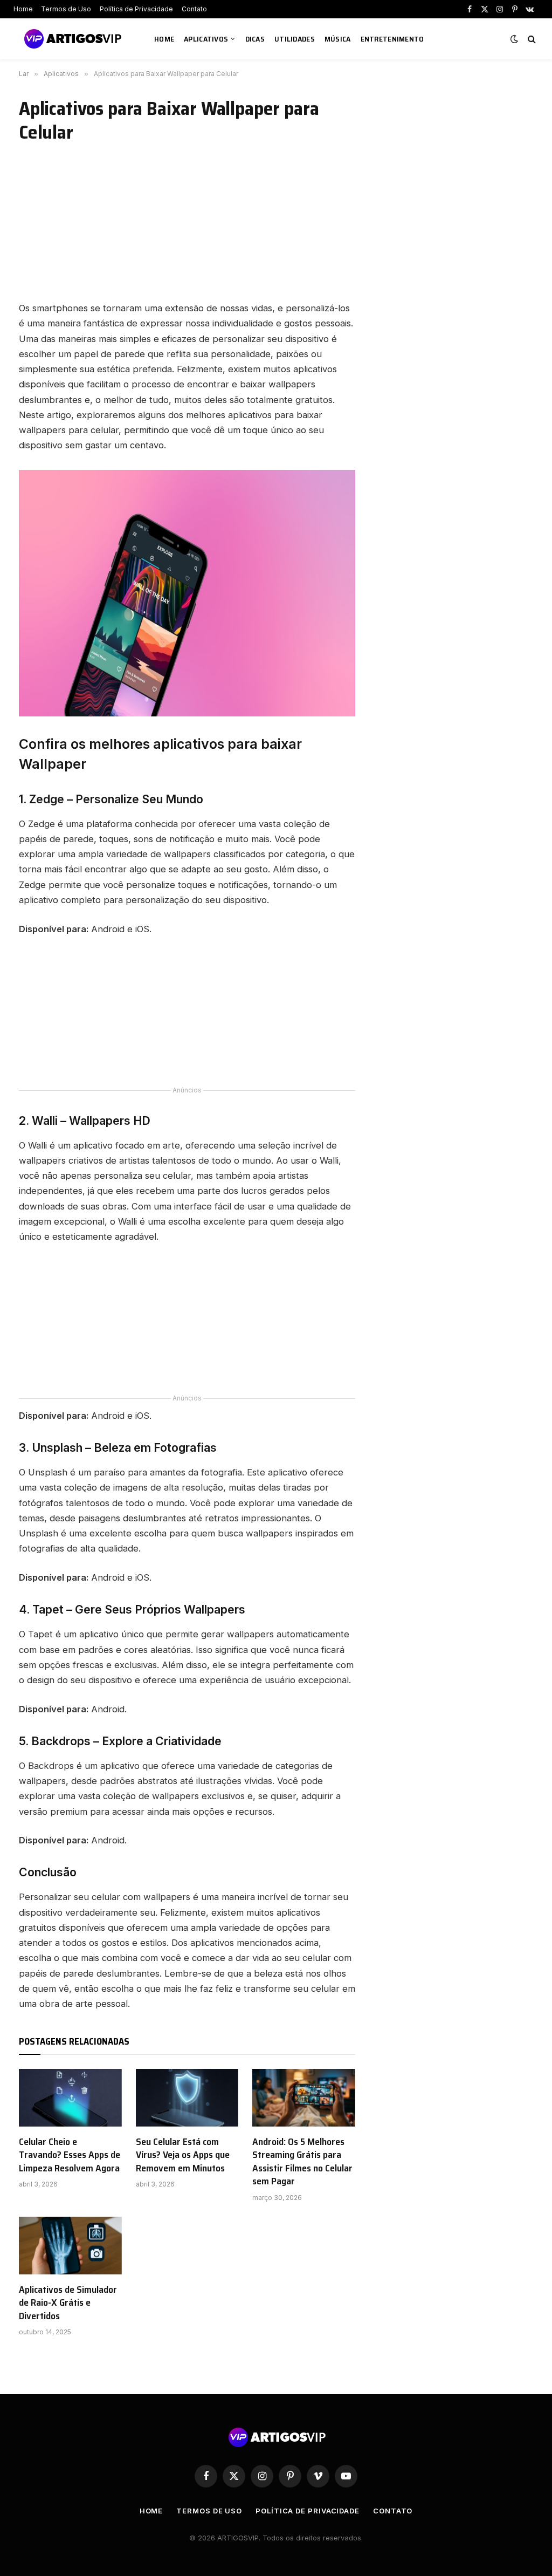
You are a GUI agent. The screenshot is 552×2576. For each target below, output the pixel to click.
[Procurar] (531, 39)
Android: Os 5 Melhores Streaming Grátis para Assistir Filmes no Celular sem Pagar (302, 2162)
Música (338, 39)
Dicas (255, 39)
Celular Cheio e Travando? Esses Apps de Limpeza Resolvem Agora (70, 2155)
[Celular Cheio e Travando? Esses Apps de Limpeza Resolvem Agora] (70, 2098)
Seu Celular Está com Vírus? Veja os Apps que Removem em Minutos (183, 2155)
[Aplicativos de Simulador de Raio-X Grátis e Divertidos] (70, 2246)
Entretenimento (392, 39)
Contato (194, 9)
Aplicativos (206, 39)
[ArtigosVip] (73, 39)
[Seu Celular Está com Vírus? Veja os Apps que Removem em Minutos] (187, 2098)
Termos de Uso (66, 9)
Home (23, 9)
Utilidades (295, 39)
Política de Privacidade (136, 9)
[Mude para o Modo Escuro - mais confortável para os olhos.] (514, 39)
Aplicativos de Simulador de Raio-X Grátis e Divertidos (68, 2303)
